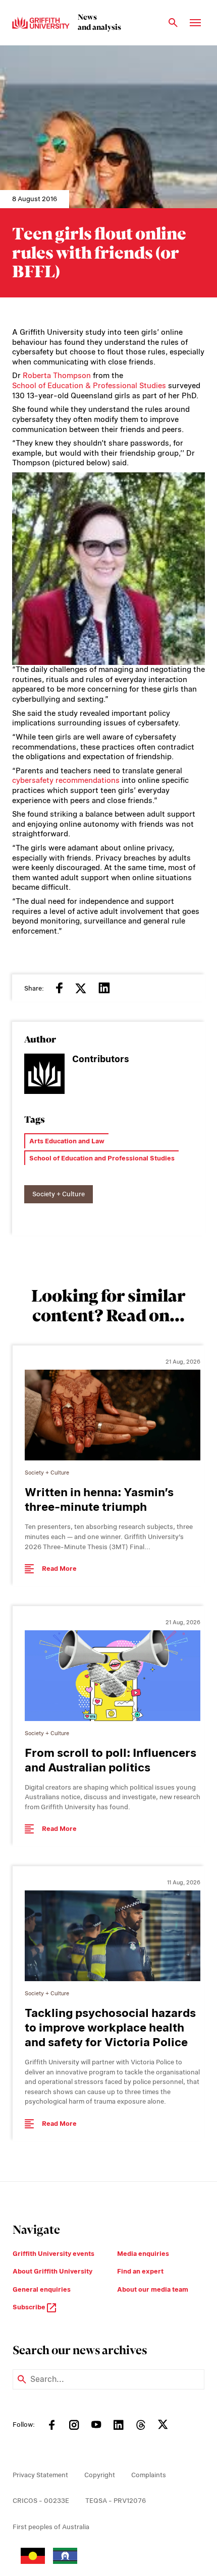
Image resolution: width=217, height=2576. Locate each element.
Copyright (100, 2475)
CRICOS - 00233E (41, 2501)
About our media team (153, 2289)
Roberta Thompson (57, 376)
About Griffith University (52, 2271)
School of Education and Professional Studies (102, 1158)
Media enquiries (143, 2254)
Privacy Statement (40, 2475)
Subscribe (30, 2307)
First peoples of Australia (51, 2527)
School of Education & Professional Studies (89, 386)
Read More (59, 1569)
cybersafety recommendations (66, 780)
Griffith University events (53, 2254)
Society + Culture (59, 1194)
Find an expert (140, 2271)
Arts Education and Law (67, 1141)
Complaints (149, 2475)
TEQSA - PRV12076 (116, 2501)
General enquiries (42, 2289)
